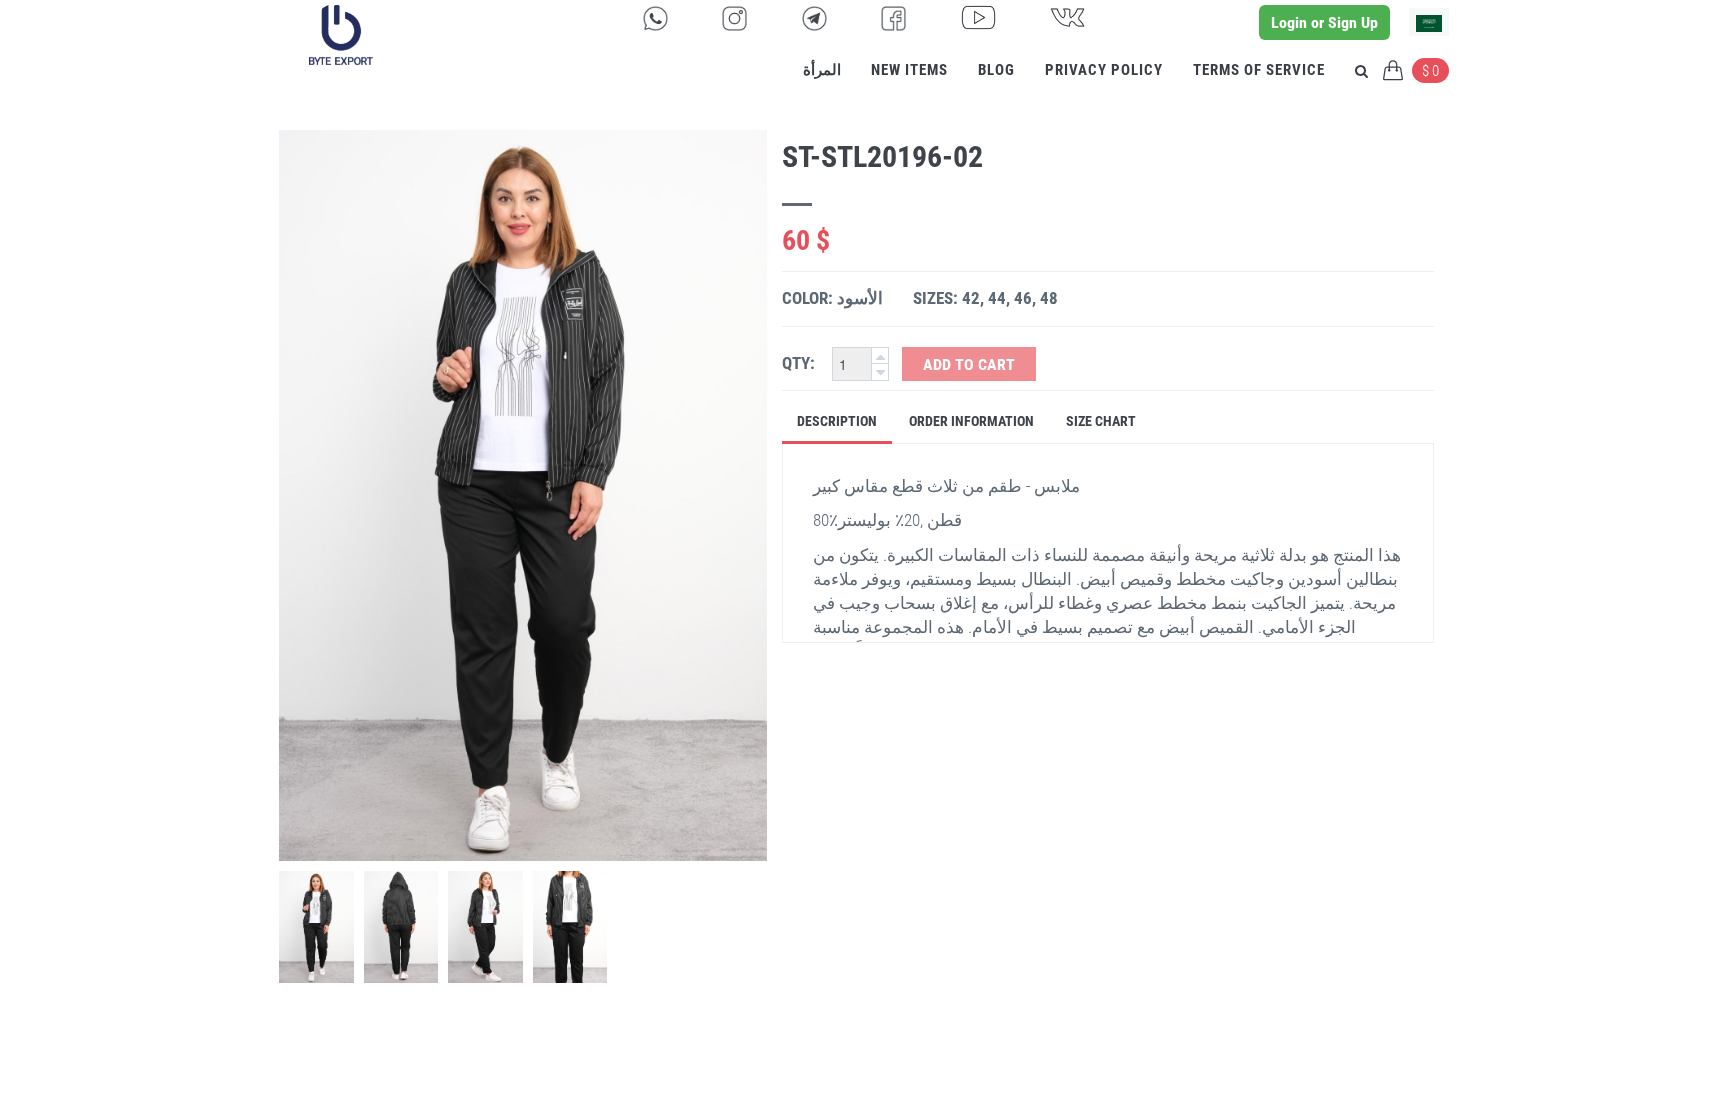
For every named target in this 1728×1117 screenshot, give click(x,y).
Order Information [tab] (971, 421)
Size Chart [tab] (1101, 421)
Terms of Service (1259, 70)
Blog (996, 70)
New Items (909, 70)
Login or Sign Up (1324, 22)
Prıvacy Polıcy (1104, 70)
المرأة (822, 70)
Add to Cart (969, 364)
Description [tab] (837, 421)
